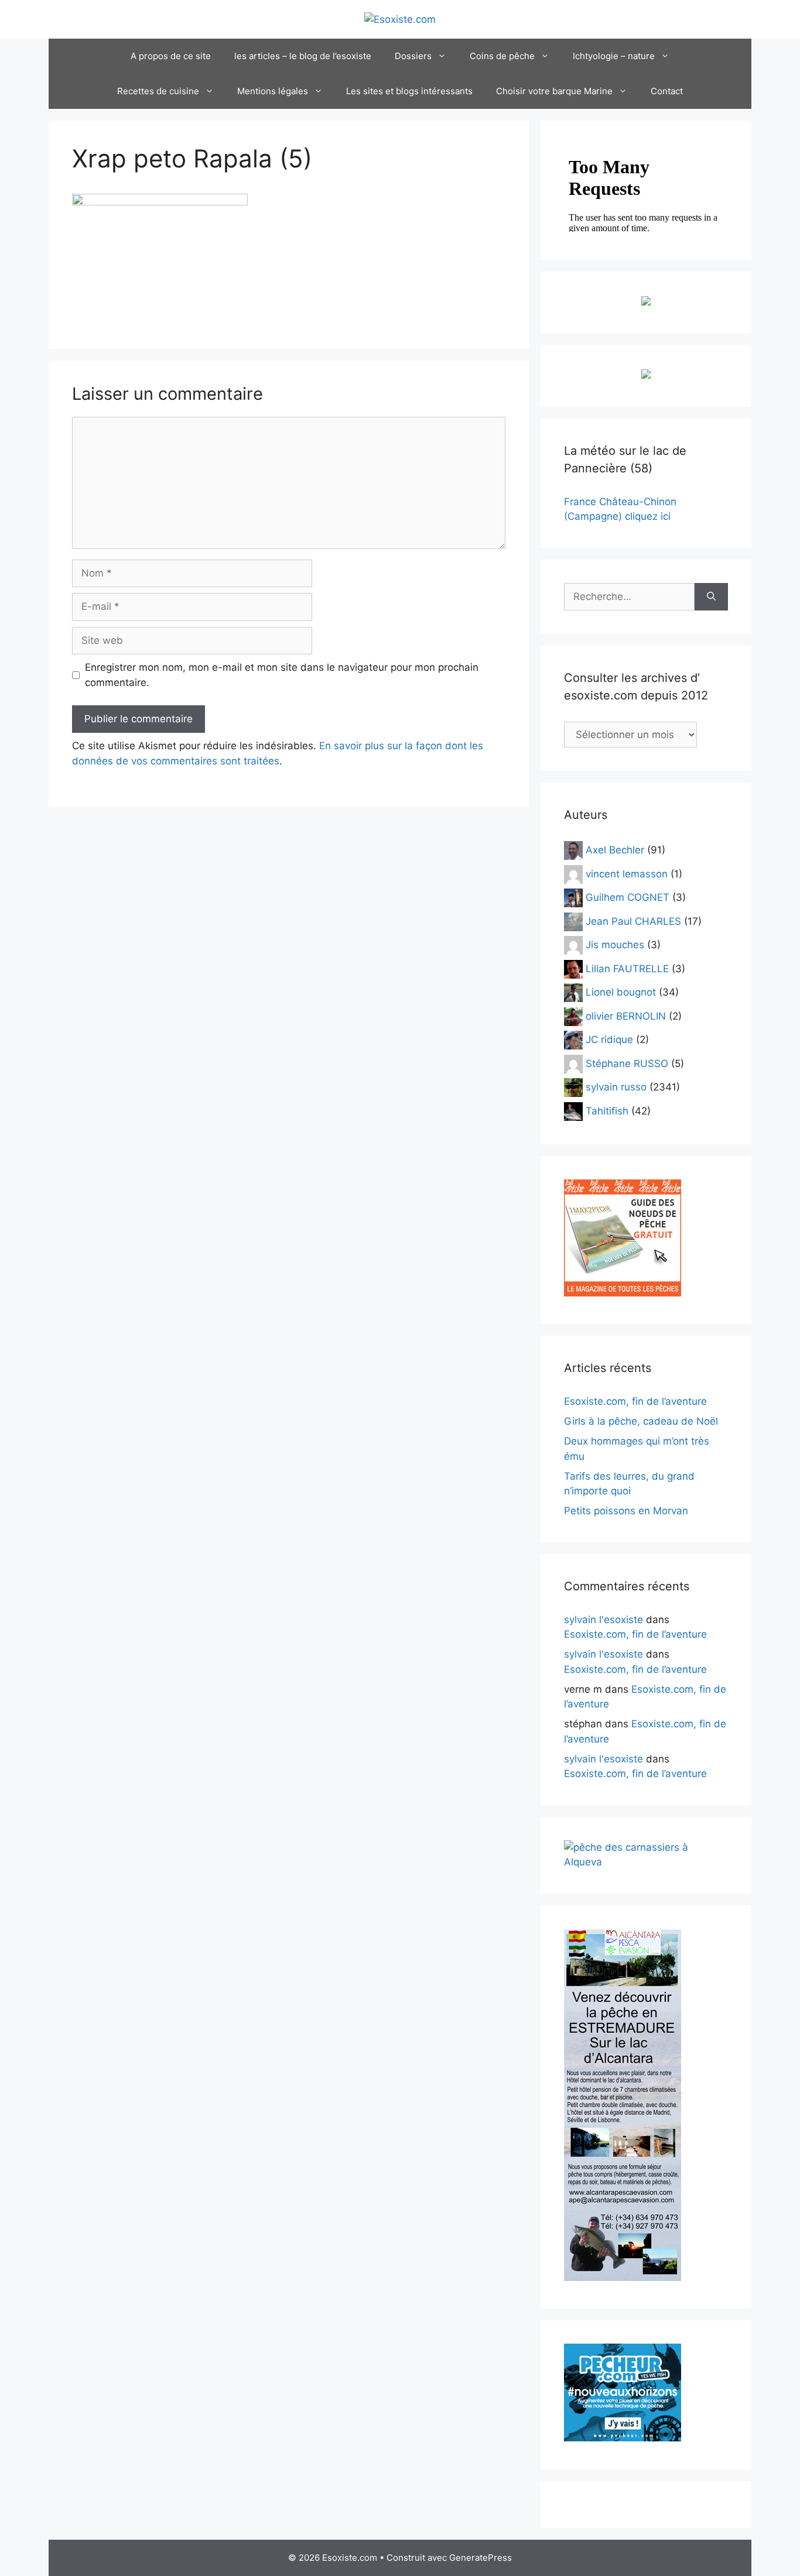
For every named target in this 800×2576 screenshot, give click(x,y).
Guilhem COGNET (628, 897)
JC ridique (609, 1040)
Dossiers (413, 56)
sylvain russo (616, 1087)
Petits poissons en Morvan (626, 1511)
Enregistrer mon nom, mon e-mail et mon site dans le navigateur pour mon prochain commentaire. (282, 675)
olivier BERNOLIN (626, 1016)
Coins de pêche (502, 56)
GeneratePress (481, 2558)
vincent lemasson (627, 873)
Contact (667, 91)
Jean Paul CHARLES (633, 921)
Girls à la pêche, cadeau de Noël (641, 1421)
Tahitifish (607, 1110)
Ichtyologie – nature (614, 56)
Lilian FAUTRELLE (627, 968)
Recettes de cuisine (158, 91)
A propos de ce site (171, 56)
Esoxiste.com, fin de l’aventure (635, 1401)
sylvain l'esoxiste (604, 1620)
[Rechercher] (711, 597)
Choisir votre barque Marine (554, 91)
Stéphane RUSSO (627, 1063)
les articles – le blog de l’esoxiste (303, 56)
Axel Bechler (615, 850)
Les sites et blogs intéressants (409, 91)
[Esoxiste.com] (400, 19)
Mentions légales (273, 91)
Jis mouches (615, 945)
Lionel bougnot (621, 992)
